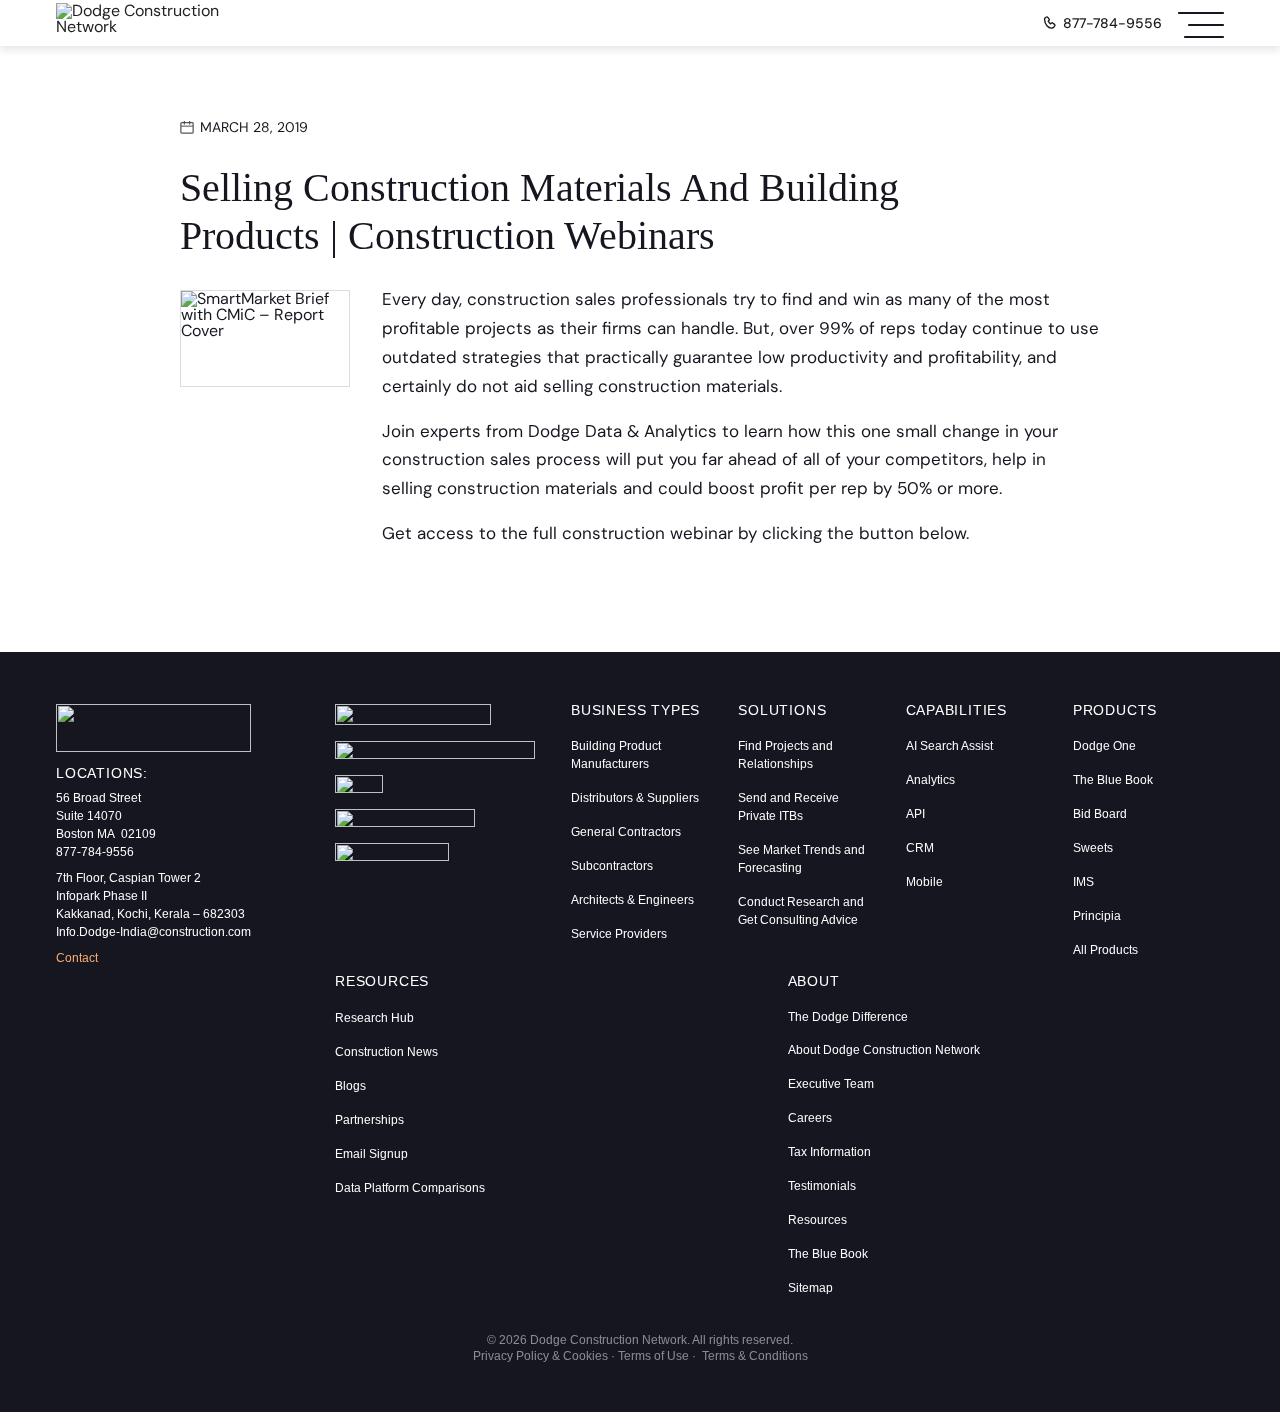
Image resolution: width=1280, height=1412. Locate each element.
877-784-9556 (1112, 23)
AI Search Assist (949, 746)
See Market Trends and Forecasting (801, 859)
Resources (817, 1220)
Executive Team (831, 1084)
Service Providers (619, 934)
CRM (920, 848)
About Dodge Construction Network (884, 1050)
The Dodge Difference (848, 1017)
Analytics (930, 780)
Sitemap (810, 1288)
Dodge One (1104, 746)
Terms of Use (653, 1356)
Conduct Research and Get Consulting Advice (801, 911)
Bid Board (1100, 814)
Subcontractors (612, 866)
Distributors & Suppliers (635, 798)
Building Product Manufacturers (616, 755)
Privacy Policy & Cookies (540, 1356)
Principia (1097, 916)
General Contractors (626, 832)
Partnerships (369, 1120)
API (915, 814)
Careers (810, 1118)
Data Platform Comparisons (410, 1188)
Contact (77, 958)
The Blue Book (1113, 780)
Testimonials (822, 1186)
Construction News (386, 1052)
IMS (1083, 882)
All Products (1105, 950)
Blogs (350, 1086)
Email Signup (371, 1154)
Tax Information (829, 1152)
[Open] (1201, 23)
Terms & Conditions (755, 1356)
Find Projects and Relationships (785, 755)
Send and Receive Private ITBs (788, 807)
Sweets (1093, 848)
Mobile (924, 882)
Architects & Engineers (632, 900)
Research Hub (374, 1018)
